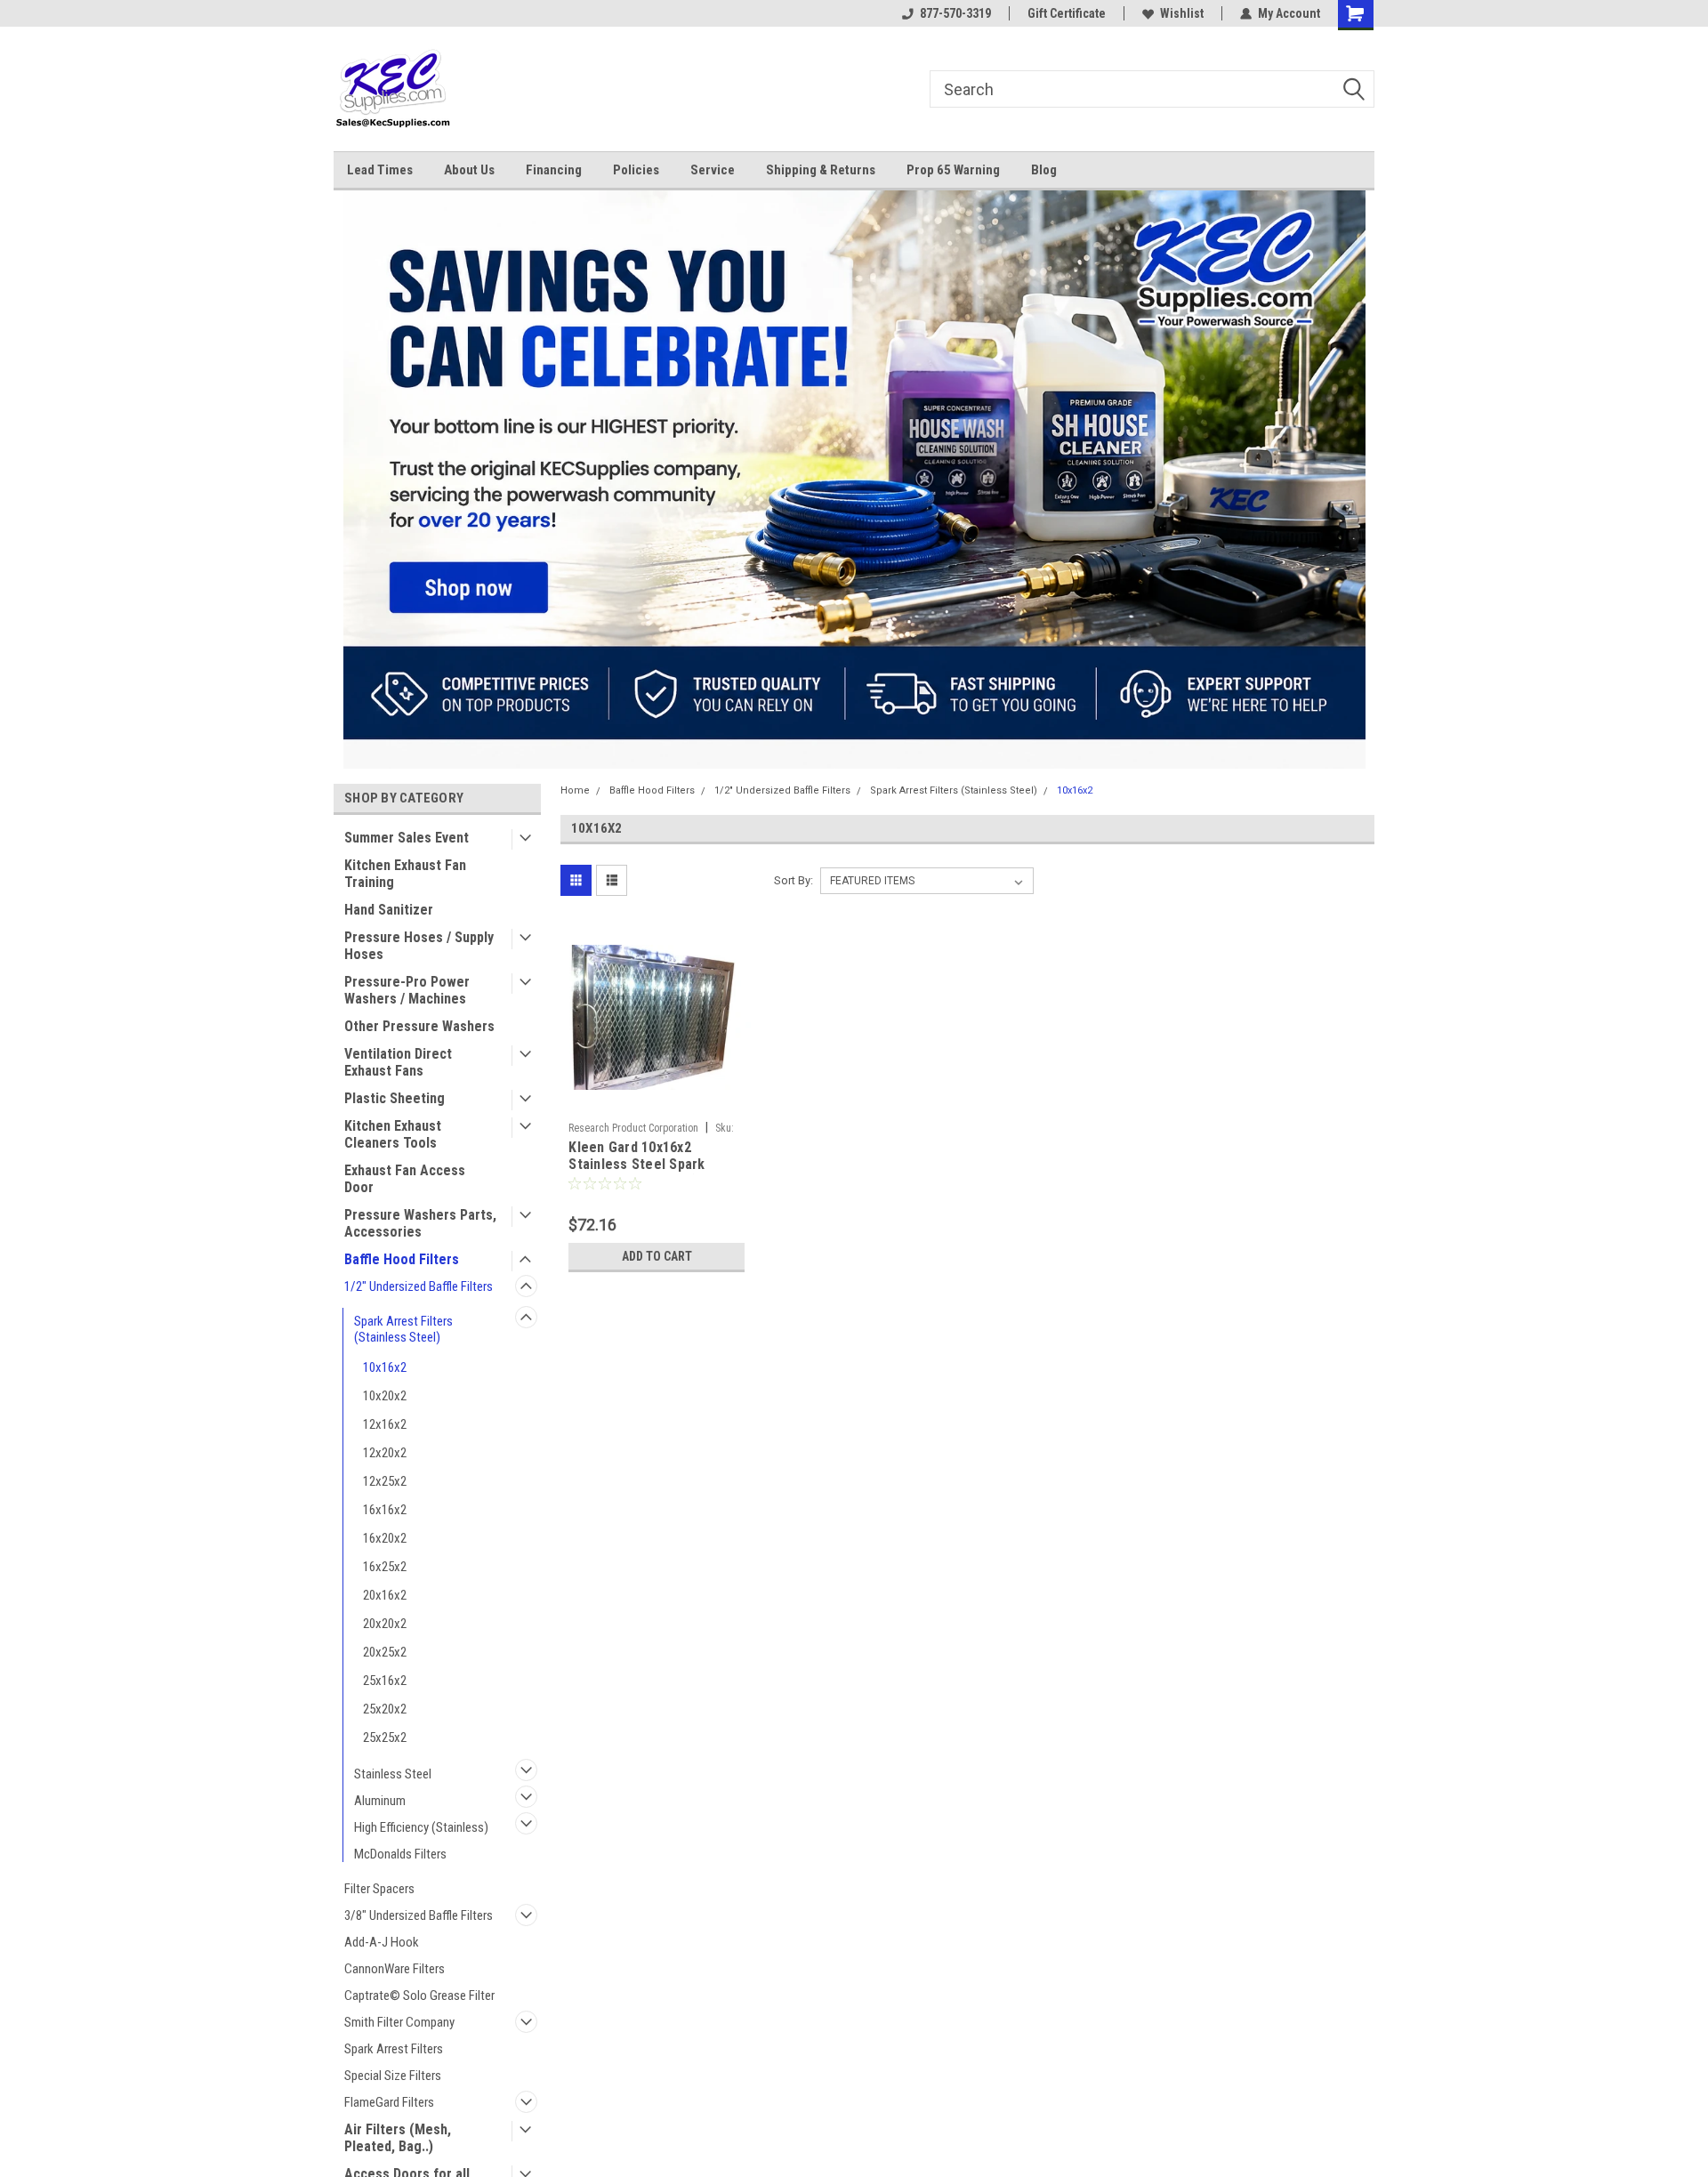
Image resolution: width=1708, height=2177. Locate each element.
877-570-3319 (955, 13)
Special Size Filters (393, 2076)
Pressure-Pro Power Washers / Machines (407, 990)
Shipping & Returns (821, 170)
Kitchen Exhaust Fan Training (405, 874)
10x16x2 (385, 1367)
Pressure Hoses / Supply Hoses (419, 946)
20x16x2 (385, 1595)
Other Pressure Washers (419, 1026)
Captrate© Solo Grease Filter (419, 1996)
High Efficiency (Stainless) (421, 1827)
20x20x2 (385, 1624)
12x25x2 (385, 1481)
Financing (554, 170)
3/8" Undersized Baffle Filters (419, 1915)
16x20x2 (385, 1538)
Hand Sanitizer (389, 910)
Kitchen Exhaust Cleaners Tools (393, 1134)
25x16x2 (385, 1681)
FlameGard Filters (389, 2102)
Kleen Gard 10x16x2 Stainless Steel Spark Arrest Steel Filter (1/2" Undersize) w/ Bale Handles (655, 1173)
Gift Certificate (1067, 13)
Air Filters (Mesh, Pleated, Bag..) (398, 2138)
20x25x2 (385, 1652)
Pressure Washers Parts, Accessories (420, 1223)
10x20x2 (385, 1396)
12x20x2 (385, 1453)
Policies (636, 170)
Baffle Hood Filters (402, 1259)
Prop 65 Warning (953, 170)
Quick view (657, 1101)
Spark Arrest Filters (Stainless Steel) (403, 1329)
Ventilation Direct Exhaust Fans (398, 1062)
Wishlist (1182, 13)
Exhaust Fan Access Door (405, 1179)
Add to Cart (657, 1256)
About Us (469, 170)
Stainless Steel (393, 1774)
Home (575, 790)
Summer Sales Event (407, 838)
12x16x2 (385, 1424)
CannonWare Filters (395, 1969)
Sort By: (794, 880)
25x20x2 (385, 1709)
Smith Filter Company (399, 2022)
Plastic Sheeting (395, 1098)
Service (713, 170)
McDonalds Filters (400, 1854)
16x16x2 (385, 1510)
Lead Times (380, 170)
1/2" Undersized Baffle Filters (419, 1286)
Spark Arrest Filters (394, 2049)
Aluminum (380, 1801)
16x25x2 (385, 1567)
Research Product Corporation (633, 1128)
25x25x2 (385, 1738)
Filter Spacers (379, 1889)
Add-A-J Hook (382, 1942)
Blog (1044, 170)
